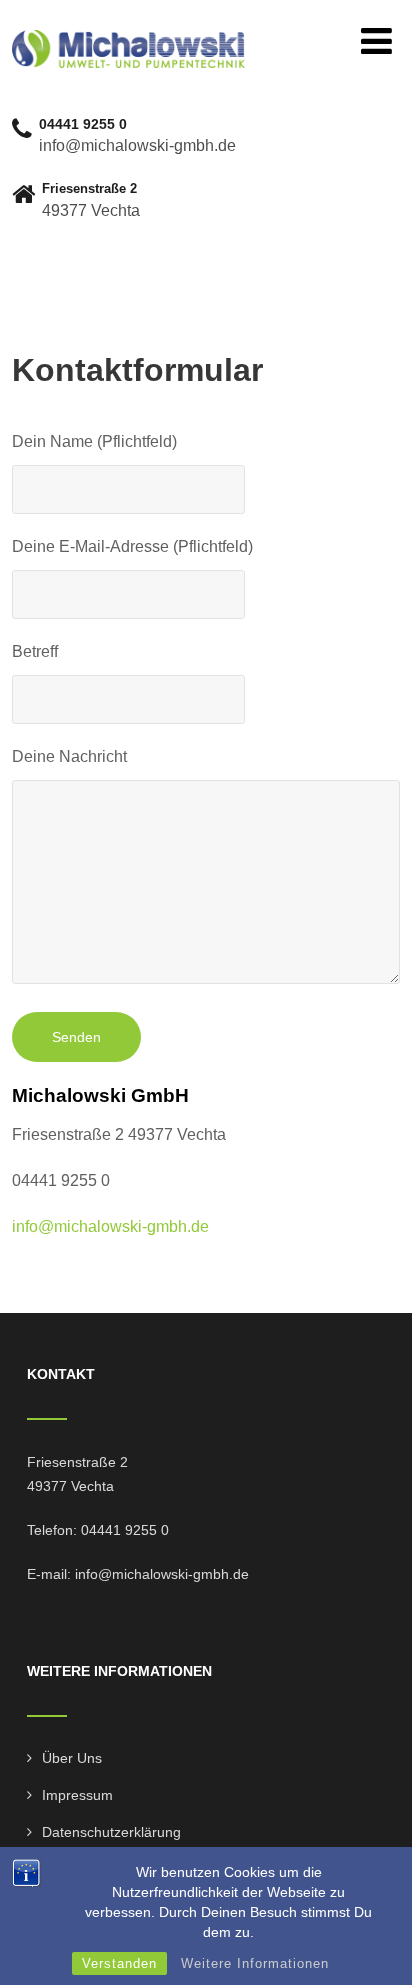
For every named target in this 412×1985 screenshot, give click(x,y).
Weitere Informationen (255, 1963)
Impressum (77, 1795)
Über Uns (72, 1758)
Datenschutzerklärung (111, 1832)
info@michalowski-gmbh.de (110, 1226)
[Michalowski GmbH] (128, 38)
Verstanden (119, 1963)
